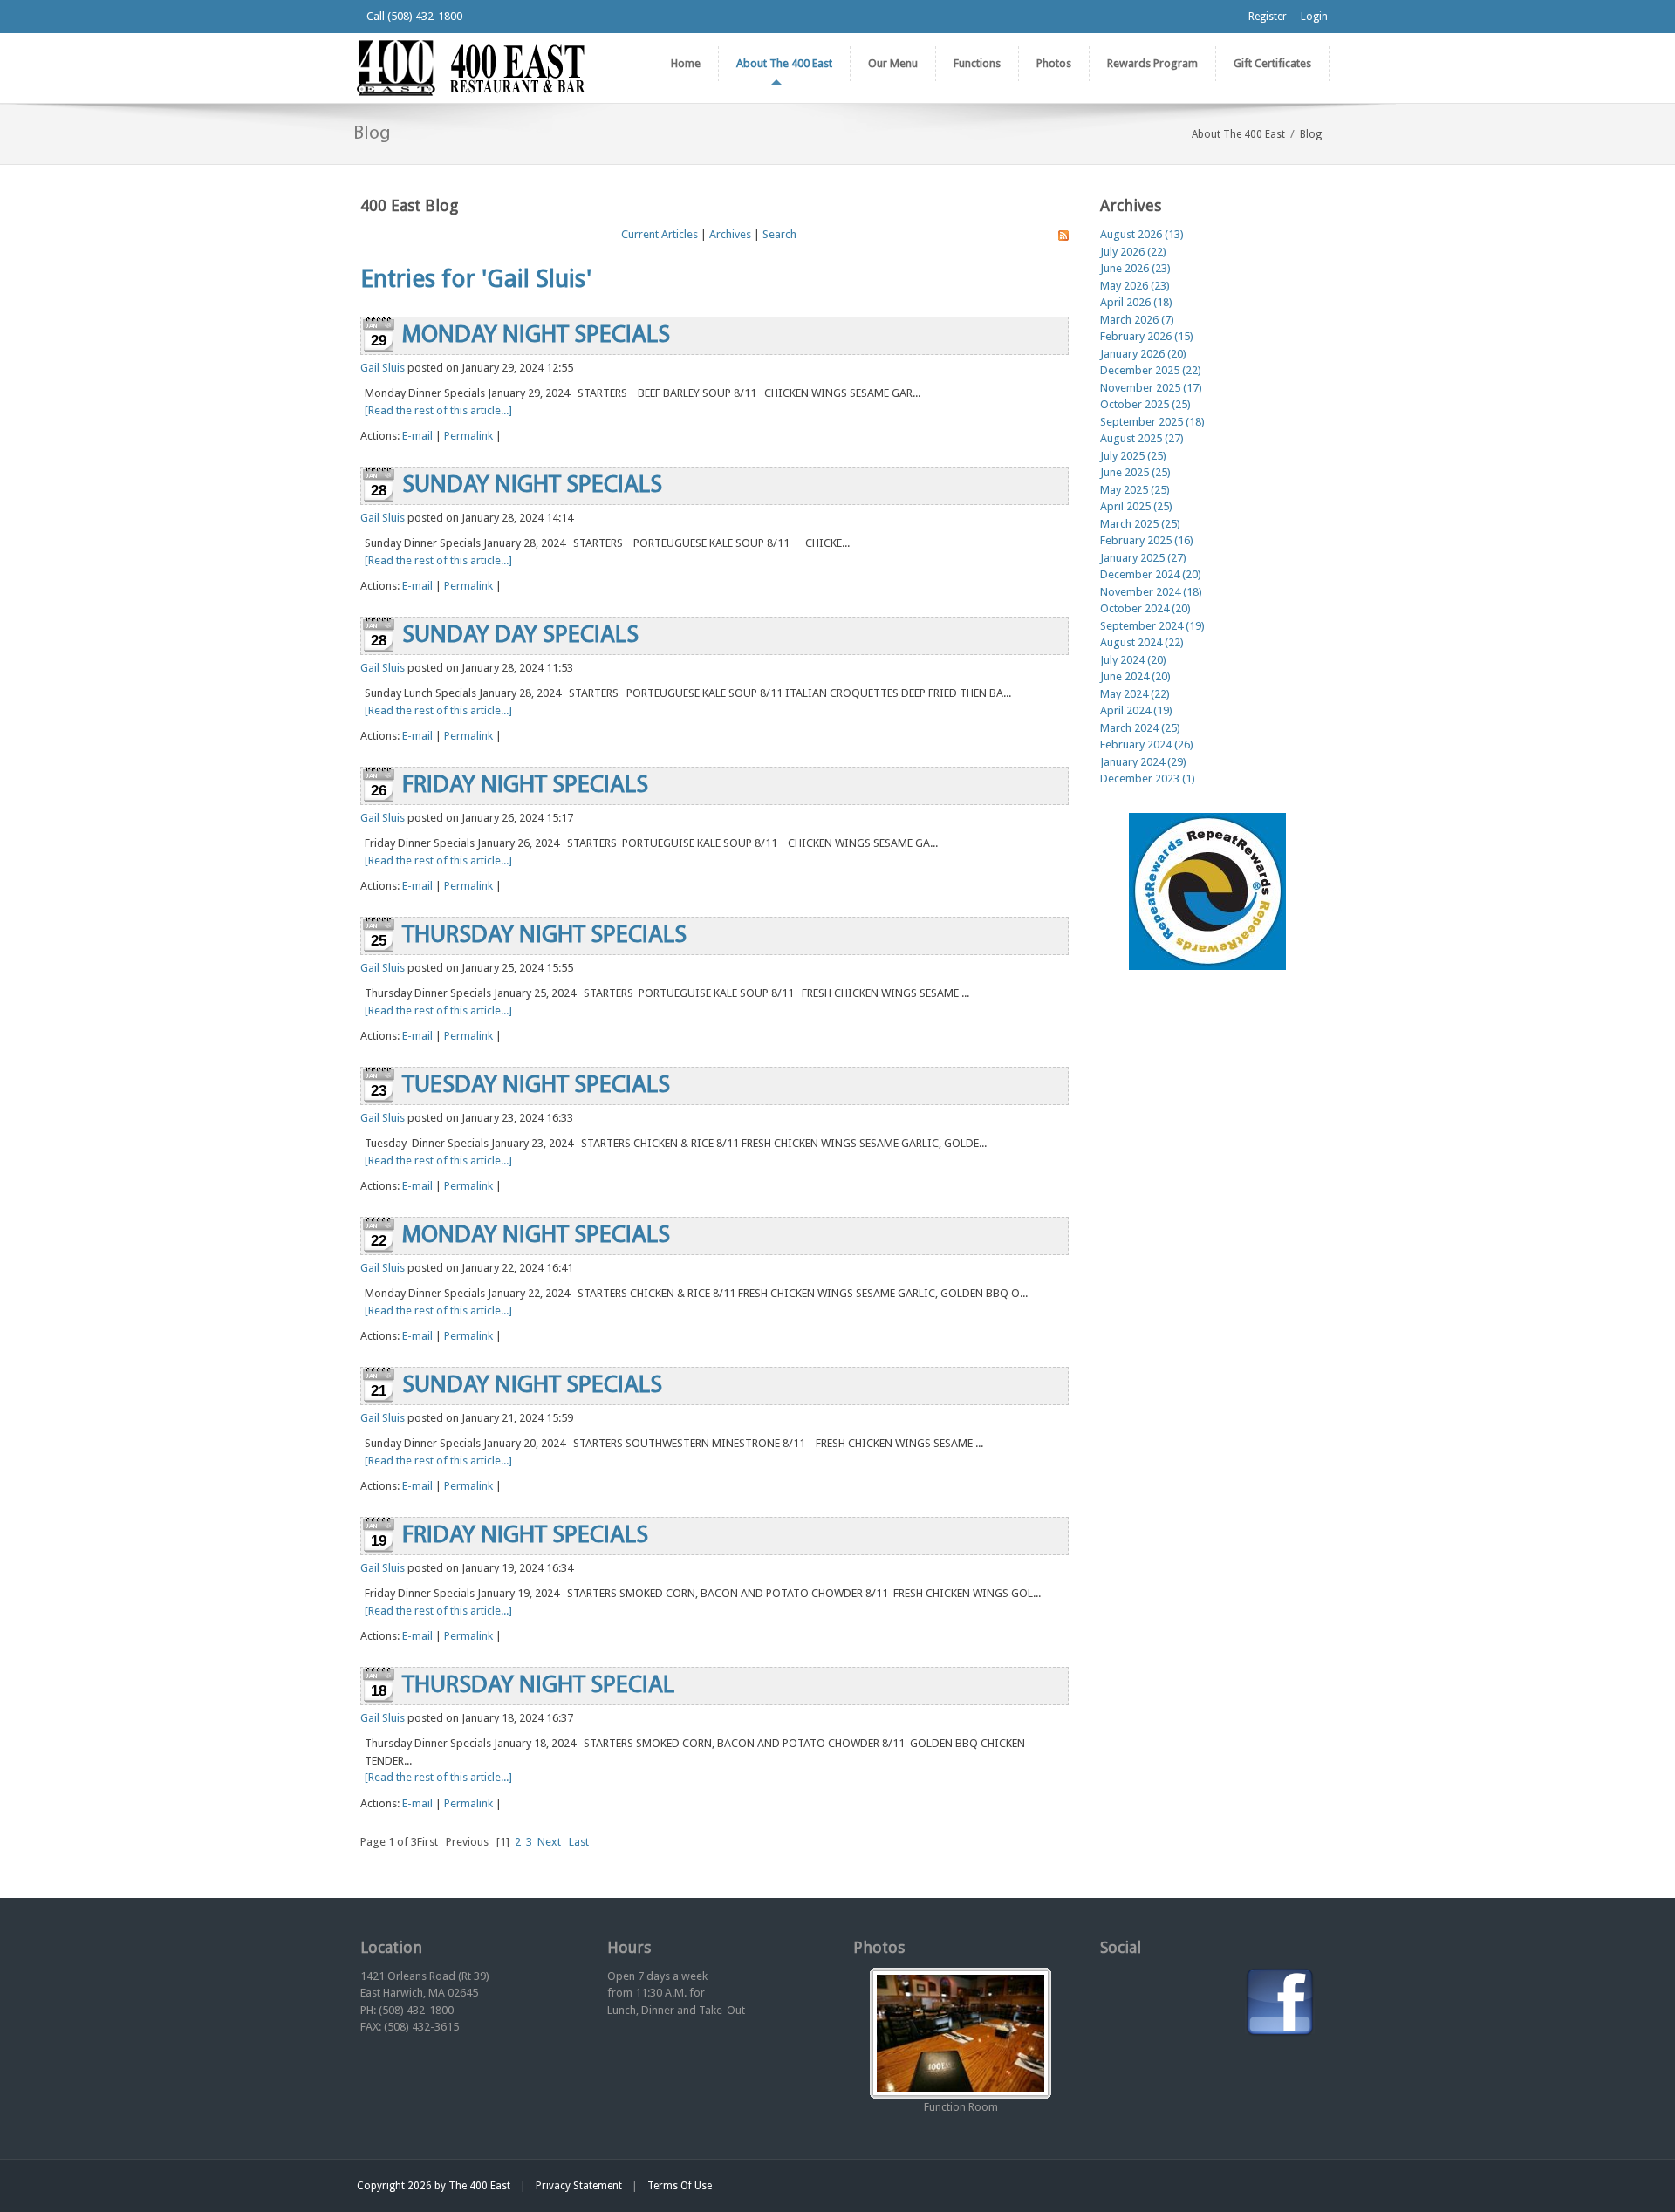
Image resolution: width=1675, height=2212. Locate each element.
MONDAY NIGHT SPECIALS (536, 336)
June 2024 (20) (1135, 676)
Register (1268, 17)
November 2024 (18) (1151, 592)
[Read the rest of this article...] (438, 410)
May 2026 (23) (1135, 286)
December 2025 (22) (1151, 370)
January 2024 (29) (1143, 762)
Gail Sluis (383, 368)
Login (1314, 17)
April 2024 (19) (1136, 710)
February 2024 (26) (1147, 744)
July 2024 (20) (1133, 660)
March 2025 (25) (1140, 524)
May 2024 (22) (1135, 694)
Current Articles (660, 234)
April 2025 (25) (1136, 506)
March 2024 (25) (1140, 728)
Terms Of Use (680, 2186)
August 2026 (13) (1142, 234)
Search (779, 234)
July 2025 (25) (1133, 456)
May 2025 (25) (1135, 490)
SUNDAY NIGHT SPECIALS (532, 486)
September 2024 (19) (1152, 626)
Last (579, 1842)
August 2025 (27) (1142, 438)
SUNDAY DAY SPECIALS (520, 636)
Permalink (468, 436)
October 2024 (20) (1145, 608)
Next (549, 1842)
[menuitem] (784, 64)
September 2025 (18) (1152, 422)
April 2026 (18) (1136, 302)
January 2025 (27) (1143, 558)
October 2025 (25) (1145, 404)
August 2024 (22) (1142, 642)
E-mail (417, 436)
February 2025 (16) (1147, 540)
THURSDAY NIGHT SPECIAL (538, 1686)
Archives (730, 234)
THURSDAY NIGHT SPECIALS (544, 936)
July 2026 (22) (1133, 252)
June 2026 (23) (1135, 268)
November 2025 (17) (1151, 388)
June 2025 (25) (1135, 472)
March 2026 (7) (1137, 320)
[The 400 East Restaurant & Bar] (470, 67)
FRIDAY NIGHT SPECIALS (525, 786)
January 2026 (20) (1143, 354)
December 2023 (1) (1148, 778)
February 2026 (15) (1147, 336)
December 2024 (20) (1151, 574)
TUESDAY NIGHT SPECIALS (536, 1086)
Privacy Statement (579, 2186)
